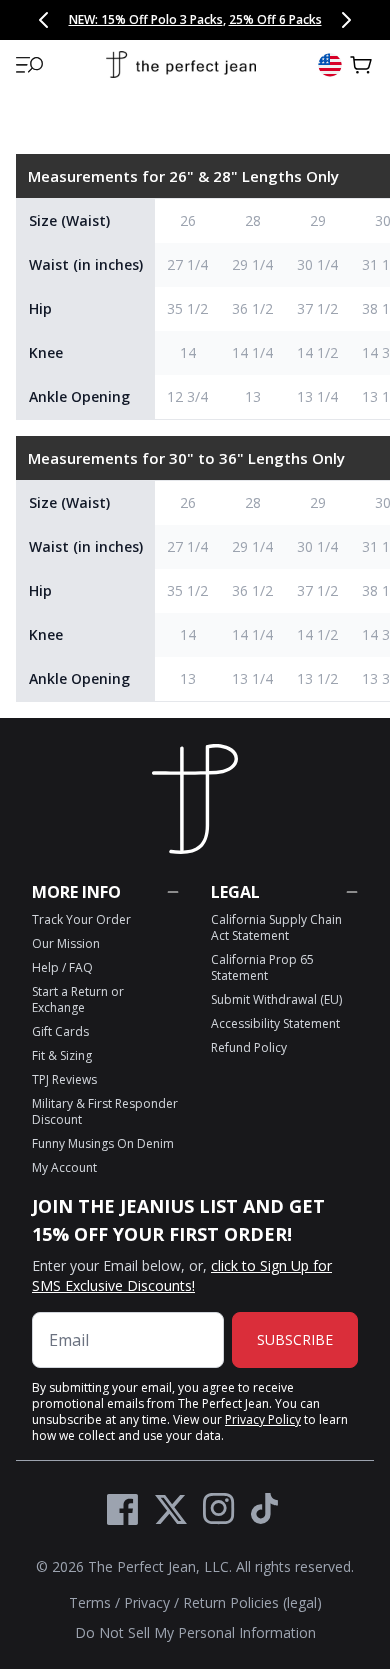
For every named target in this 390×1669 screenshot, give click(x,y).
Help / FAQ (62, 967)
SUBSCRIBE (295, 1339)
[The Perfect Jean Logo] (181, 65)
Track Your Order (81, 919)
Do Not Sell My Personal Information (195, 1632)
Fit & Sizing (62, 1055)
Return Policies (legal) (252, 1602)
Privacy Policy (263, 1419)
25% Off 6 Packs (275, 19)
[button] (30, 65)
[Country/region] (330, 65)
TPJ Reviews (64, 1079)
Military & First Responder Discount (105, 1111)
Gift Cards (60, 1031)
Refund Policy (249, 1047)
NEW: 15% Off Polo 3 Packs (146, 19)
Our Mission (66, 943)
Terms (90, 1602)
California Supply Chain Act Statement (276, 927)
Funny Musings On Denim (103, 1143)
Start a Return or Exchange (78, 999)
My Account (64, 1167)
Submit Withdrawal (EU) (276, 999)
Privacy (147, 1602)
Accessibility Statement (275, 1023)
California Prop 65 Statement (262, 967)
